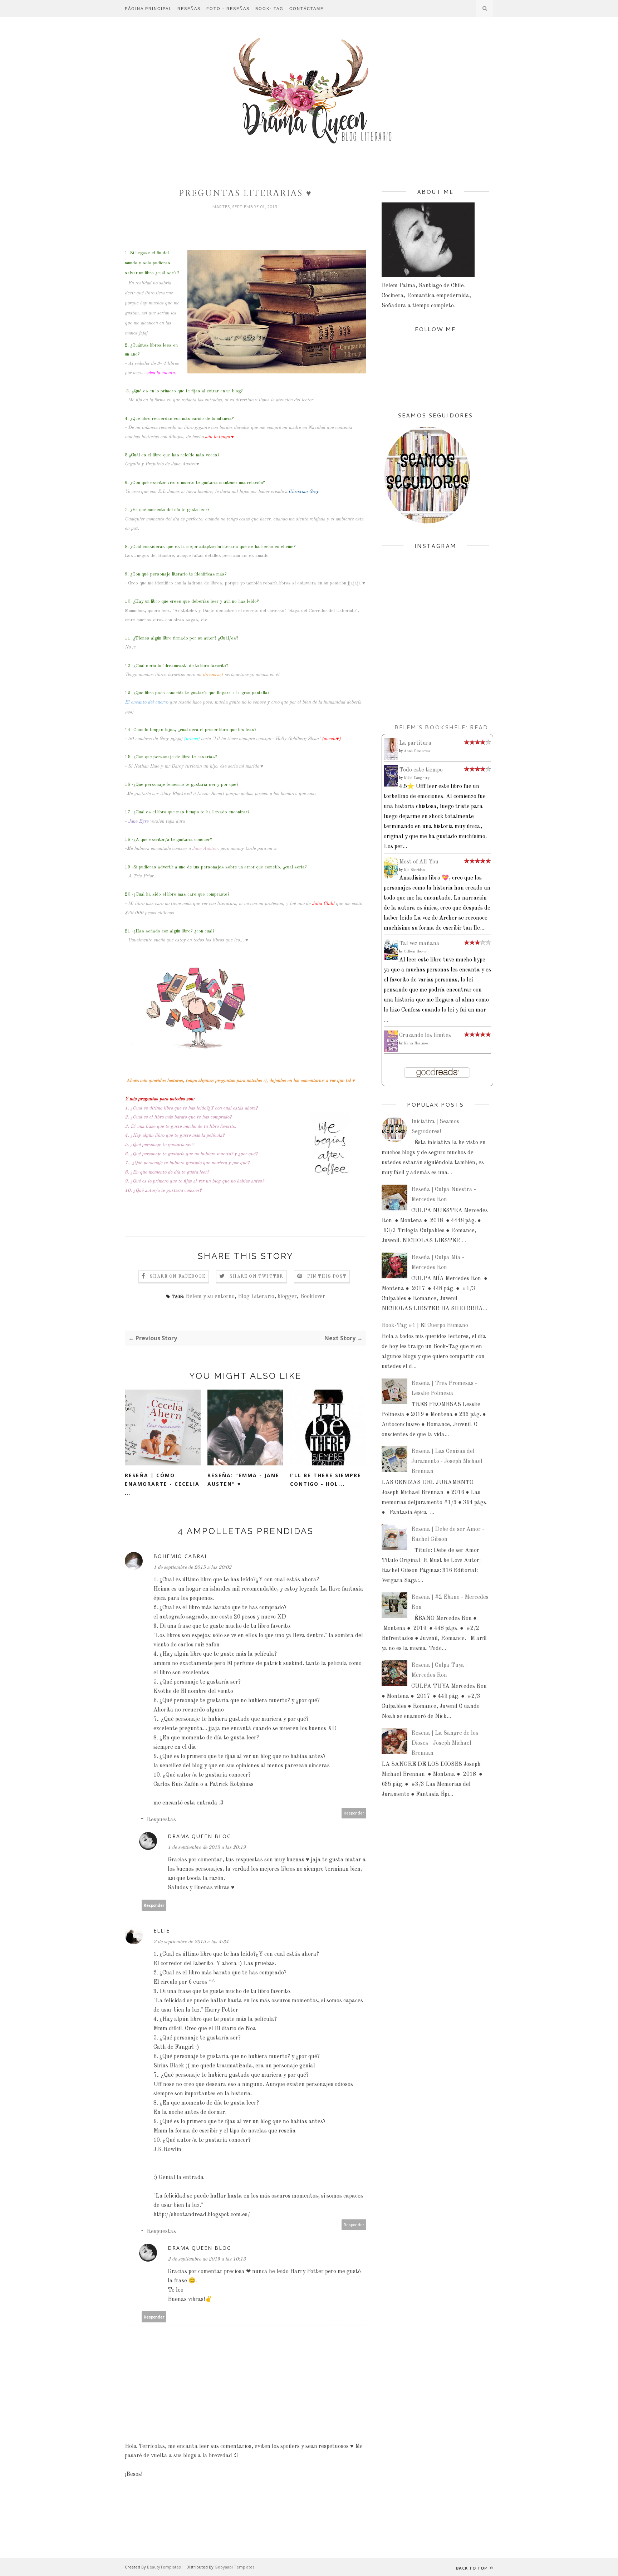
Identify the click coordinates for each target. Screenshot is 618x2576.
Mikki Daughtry (417, 778)
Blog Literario (256, 1297)
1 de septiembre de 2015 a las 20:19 (207, 1847)
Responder (354, 1813)
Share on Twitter (256, 1277)
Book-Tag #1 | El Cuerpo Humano (425, 1326)
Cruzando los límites (425, 1035)
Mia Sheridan (414, 870)
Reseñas (189, 9)
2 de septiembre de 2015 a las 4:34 (191, 1942)
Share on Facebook (178, 1277)
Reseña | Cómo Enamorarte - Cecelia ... (162, 1484)
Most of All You (419, 862)
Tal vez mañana (419, 944)
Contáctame (306, 9)
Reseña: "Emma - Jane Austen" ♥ (243, 1480)
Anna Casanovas (417, 751)
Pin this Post (327, 1277)
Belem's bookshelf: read (441, 727)
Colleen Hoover (415, 951)
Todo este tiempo (421, 770)
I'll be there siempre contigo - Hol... (326, 1480)
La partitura (415, 743)
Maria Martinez (416, 1043)
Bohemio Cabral (181, 1556)
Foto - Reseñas (228, 9)
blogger (287, 1297)
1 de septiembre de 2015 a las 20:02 (192, 1567)
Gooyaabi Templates (234, 2567)
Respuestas (161, 1820)
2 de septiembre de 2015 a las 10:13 (207, 2259)
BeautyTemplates (164, 2567)
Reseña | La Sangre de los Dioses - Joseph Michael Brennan (445, 1743)
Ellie (162, 1931)
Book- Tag (269, 9)
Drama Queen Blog (200, 1836)
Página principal (148, 9)
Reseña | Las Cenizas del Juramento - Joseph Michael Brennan (447, 1461)
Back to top (472, 2568)
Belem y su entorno (210, 1297)
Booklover (313, 1297)
